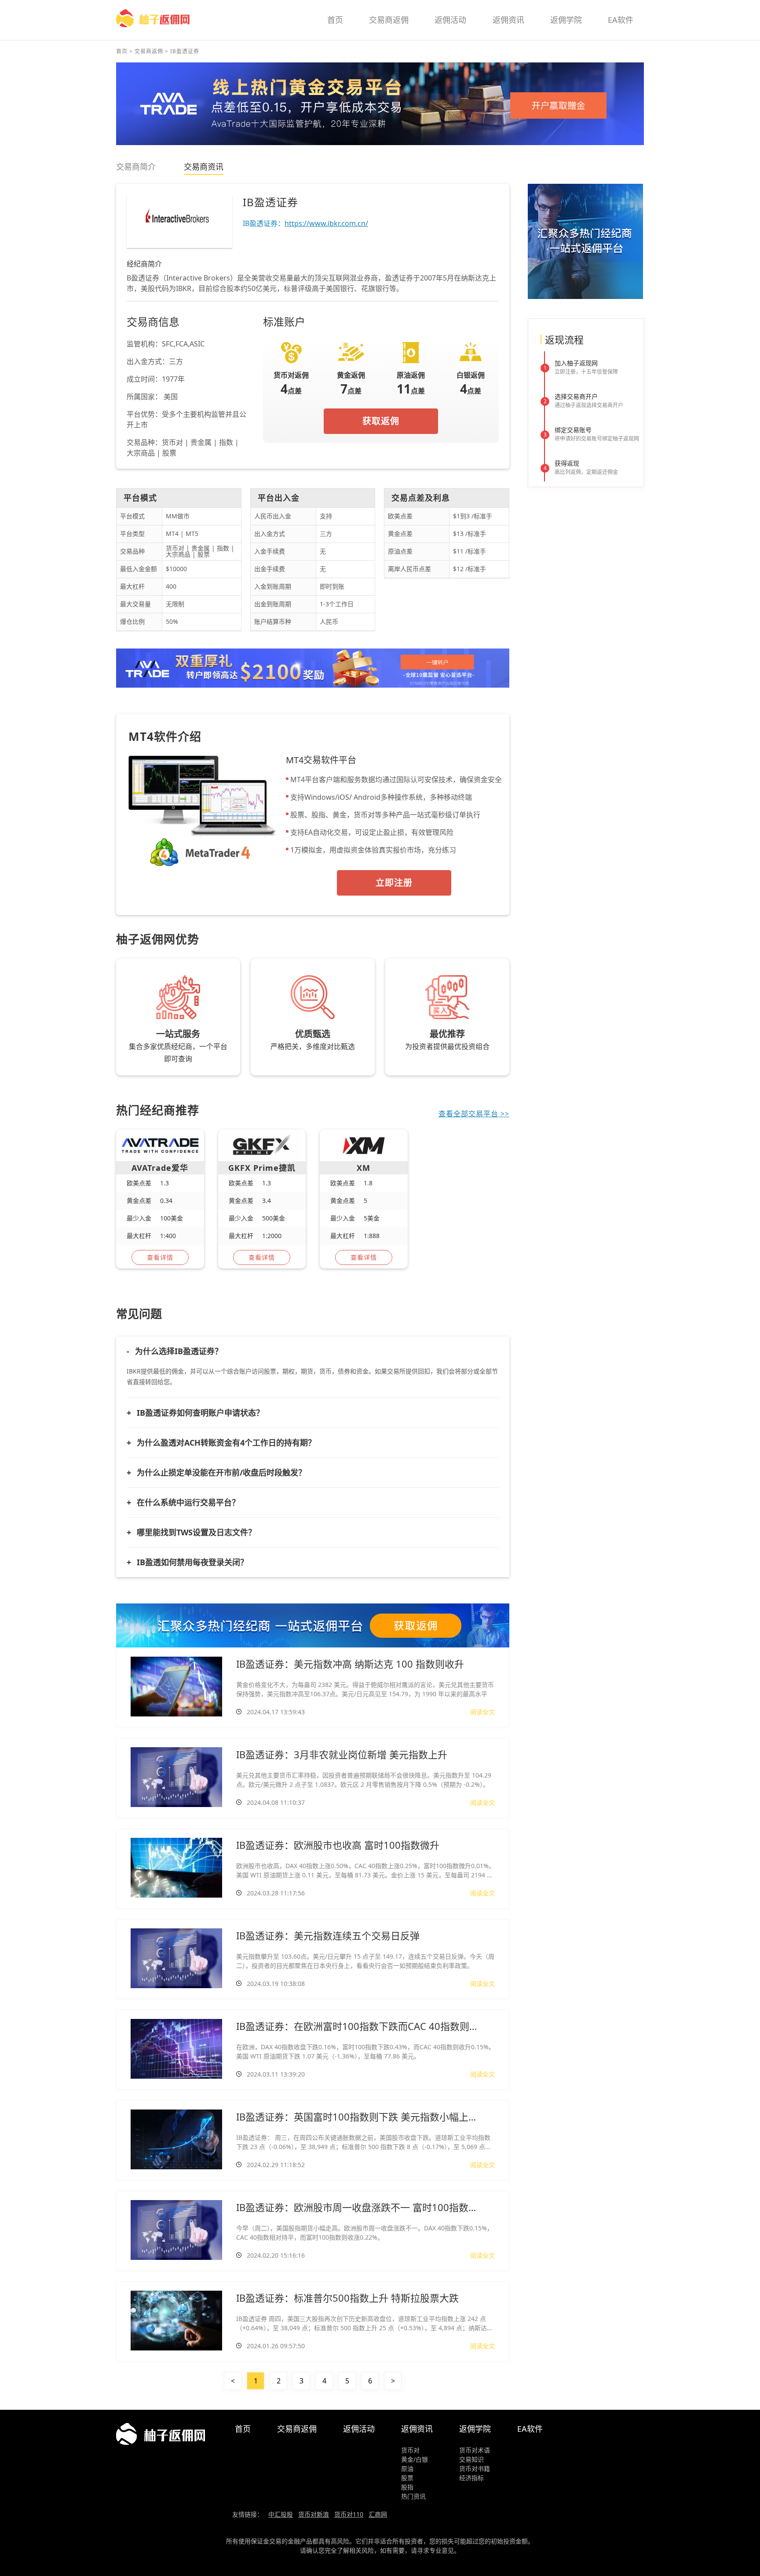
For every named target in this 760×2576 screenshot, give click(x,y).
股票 (407, 2478)
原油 (407, 2469)
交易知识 (471, 2459)
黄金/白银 (415, 2459)
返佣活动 (450, 20)
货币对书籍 (475, 2469)
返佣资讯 (508, 20)
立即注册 (394, 883)
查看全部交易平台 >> (474, 1114)
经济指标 (471, 2478)
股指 (407, 2487)
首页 (335, 20)
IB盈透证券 (185, 51)
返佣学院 (566, 20)
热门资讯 (413, 2496)
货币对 (410, 2450)
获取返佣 (381, 421)
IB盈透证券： (305, 223)
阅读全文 (482, 1712)
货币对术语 (475, 2450)
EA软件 (621, 20)
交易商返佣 (389, 20)
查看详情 (160, 1257)
